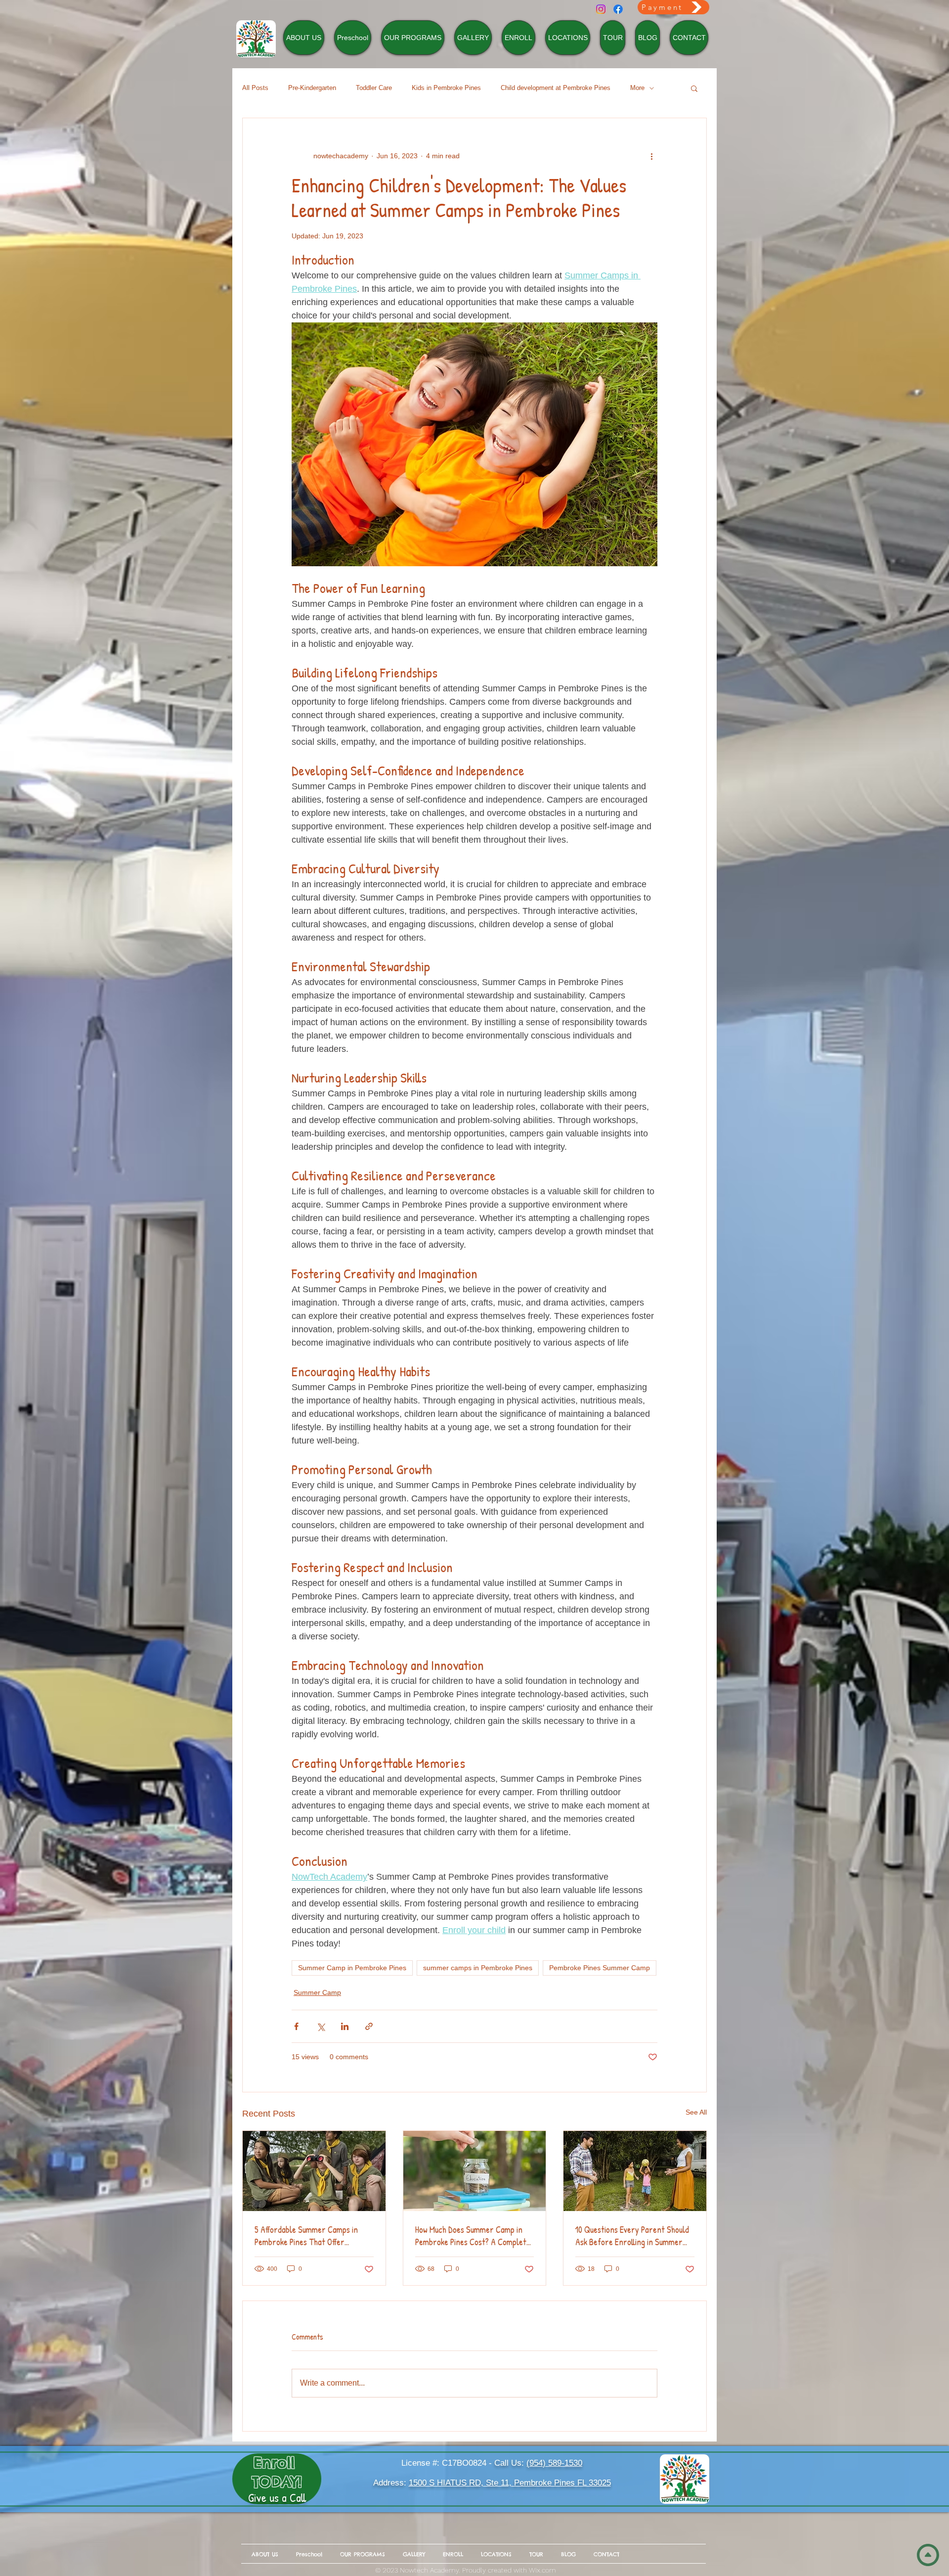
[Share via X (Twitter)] (321, 2026)
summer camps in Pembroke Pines (478, 1968)
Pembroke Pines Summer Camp (600, 1968)
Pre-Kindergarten (312, 88)
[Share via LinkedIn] (345, 2026)
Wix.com (542, 2570)
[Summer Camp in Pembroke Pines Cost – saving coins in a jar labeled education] (475, 2171)
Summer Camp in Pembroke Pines (352, 1968)
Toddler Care (374, 88)
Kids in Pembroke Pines (446, 88)
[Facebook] (618, 9)
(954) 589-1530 (554, 2463)
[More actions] (651, 156)
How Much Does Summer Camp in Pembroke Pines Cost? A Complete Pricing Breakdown (473, 2236)
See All (696, 2112)
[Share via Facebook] (296, 2026)
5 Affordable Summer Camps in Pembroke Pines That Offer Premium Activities (306, 2236)
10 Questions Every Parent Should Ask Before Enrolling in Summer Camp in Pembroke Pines (632, 2236)
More (637, 88)
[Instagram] (601, 9)
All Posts (255, 88)
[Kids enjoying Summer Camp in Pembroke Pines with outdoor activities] (635, 2171)
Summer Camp (317, 1992)
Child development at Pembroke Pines (556, 88)
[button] (694, 88)
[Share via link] (369, 2026)
